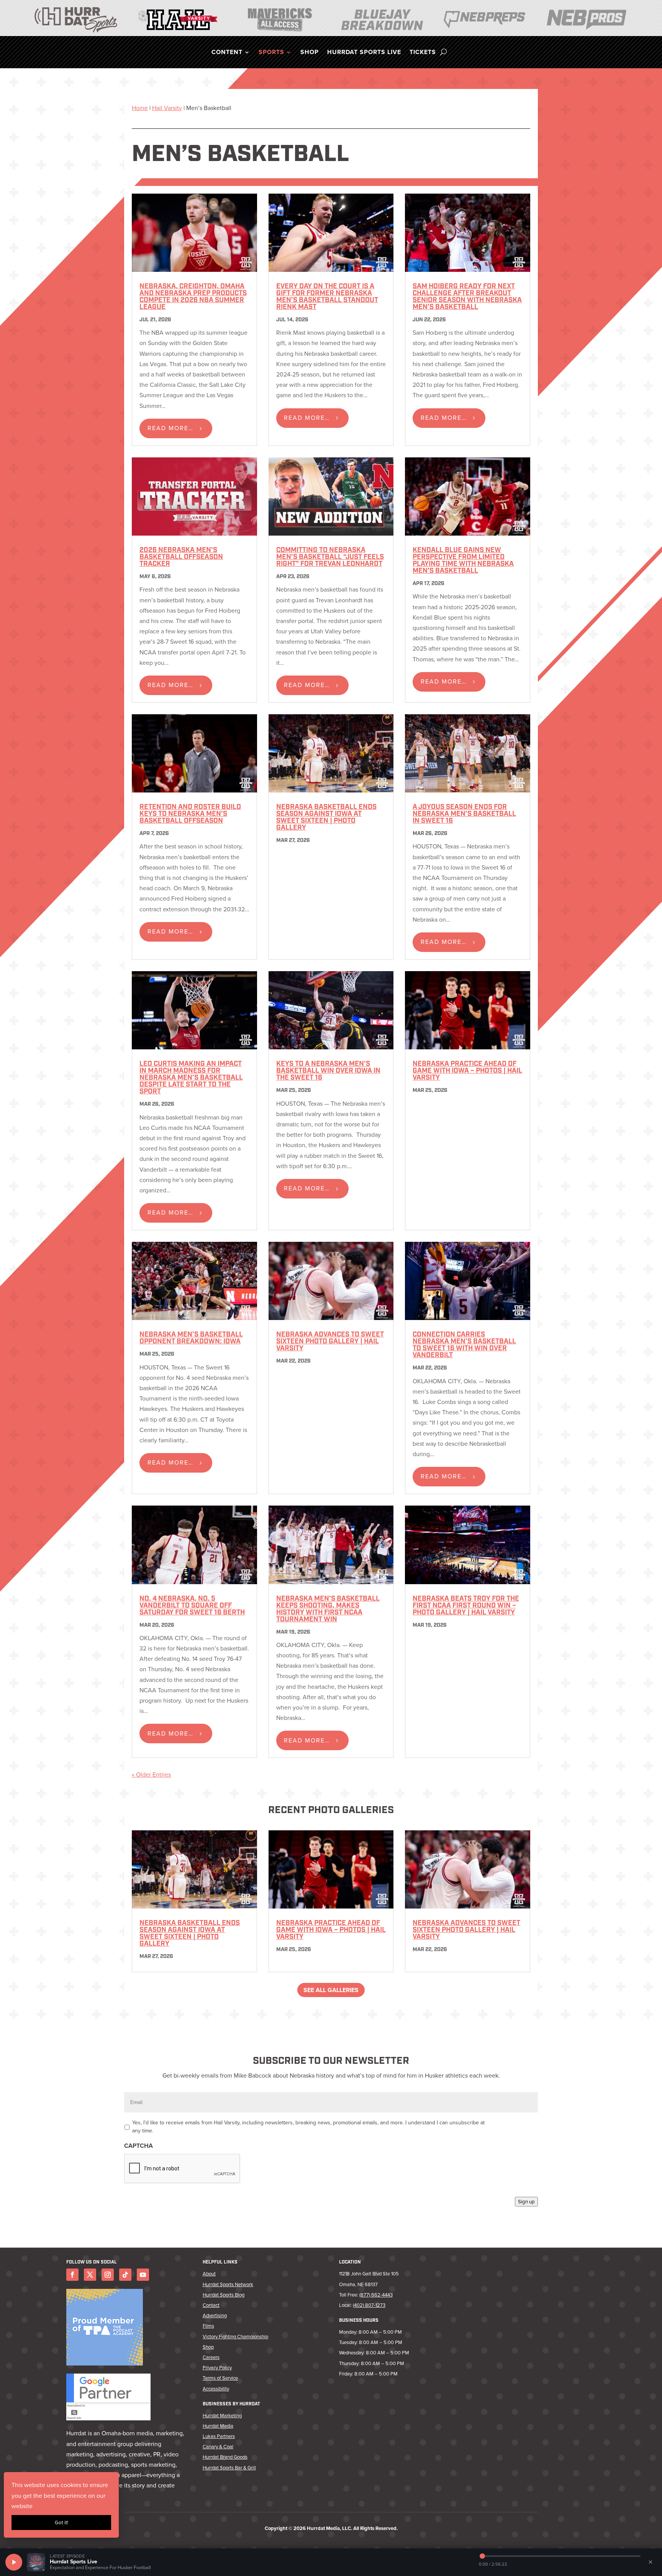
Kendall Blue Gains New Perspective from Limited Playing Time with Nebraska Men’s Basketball (463, 561)
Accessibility (216, 2389)
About (209, 2274)
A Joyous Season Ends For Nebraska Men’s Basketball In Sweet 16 (464, 814)
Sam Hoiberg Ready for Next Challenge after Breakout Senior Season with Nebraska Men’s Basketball (467, 297)
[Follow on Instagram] (108, 2275)
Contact (211, 2305)
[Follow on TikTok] (125, 2275)
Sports (271, 53)
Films (208, 2326)
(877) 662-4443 (376, 2295)
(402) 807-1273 (369, 2305)
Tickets (423, 53)
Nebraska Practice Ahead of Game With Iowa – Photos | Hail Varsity (467, 1071)
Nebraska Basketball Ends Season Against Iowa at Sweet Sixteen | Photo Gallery (326, 818)
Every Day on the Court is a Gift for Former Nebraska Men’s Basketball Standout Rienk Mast (327, 297)
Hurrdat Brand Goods (225, 2457)
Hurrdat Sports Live (364, 53)
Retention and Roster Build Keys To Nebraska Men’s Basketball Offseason (190, 814)
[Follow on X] (90, 2275)
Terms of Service (220, 2378)
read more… (170, 428)
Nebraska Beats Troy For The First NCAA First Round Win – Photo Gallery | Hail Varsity (466, 1606)
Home (140, 108)
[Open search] (443, 52)
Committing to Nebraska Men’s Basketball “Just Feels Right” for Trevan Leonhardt (330, 557)
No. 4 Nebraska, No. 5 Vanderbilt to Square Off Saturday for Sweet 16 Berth (192, 1606)
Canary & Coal (218, 2447)
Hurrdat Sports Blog (224, 2295)
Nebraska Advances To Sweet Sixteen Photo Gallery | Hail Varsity (330, 1342)
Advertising (215, 2315)
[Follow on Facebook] (72, 2275)
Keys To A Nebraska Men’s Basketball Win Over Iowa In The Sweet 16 (328, 1071)
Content (227, 53)
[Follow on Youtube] (143, 2275)
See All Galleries (331, 1990)
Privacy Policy (217, 2368)
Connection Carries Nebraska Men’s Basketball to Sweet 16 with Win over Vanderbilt (464, 1345)
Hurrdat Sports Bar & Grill (229, 2468)
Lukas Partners (219, 2436)
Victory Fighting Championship (235, 2337)
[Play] (14, 2562)
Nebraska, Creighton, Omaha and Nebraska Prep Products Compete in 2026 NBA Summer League (193, 297)
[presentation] (182, 2169)
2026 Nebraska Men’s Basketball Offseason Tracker (181, 557)
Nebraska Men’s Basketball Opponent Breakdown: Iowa (191, 1338)
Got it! (61, 2523)
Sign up (526, 2202)
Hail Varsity (167, 108)
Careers (211, 2357)
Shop (310, 53)
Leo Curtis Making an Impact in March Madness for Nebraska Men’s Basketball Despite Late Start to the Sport (191, 1078)
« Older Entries (151, 1775)
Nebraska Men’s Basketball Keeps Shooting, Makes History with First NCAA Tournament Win (328, 1609)
